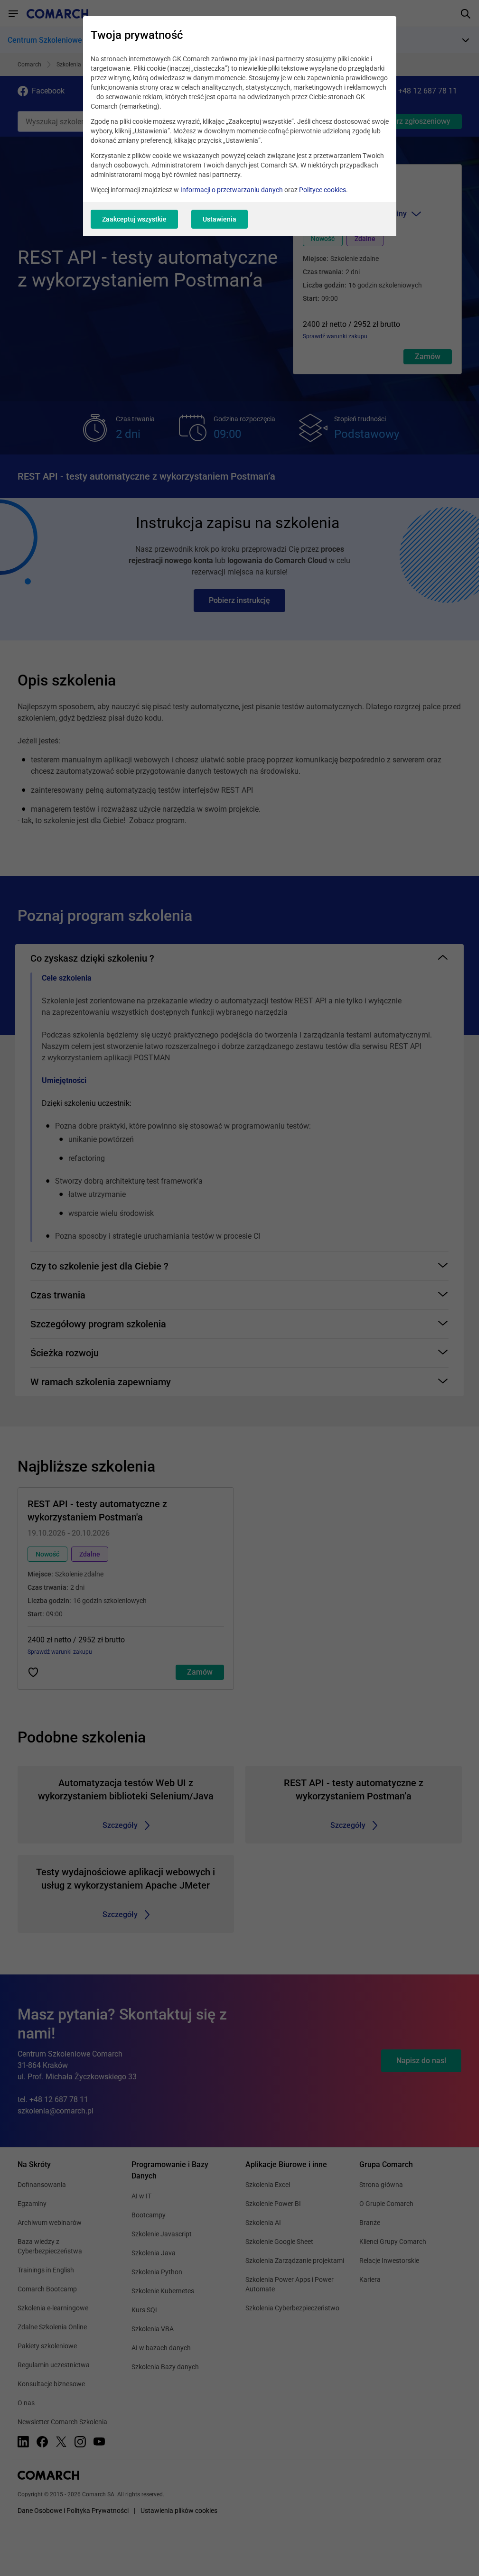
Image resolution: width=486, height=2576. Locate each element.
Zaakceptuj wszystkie (134, 219)
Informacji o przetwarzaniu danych (232, 190)
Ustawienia (220, 219)
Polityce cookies (322, 190)
